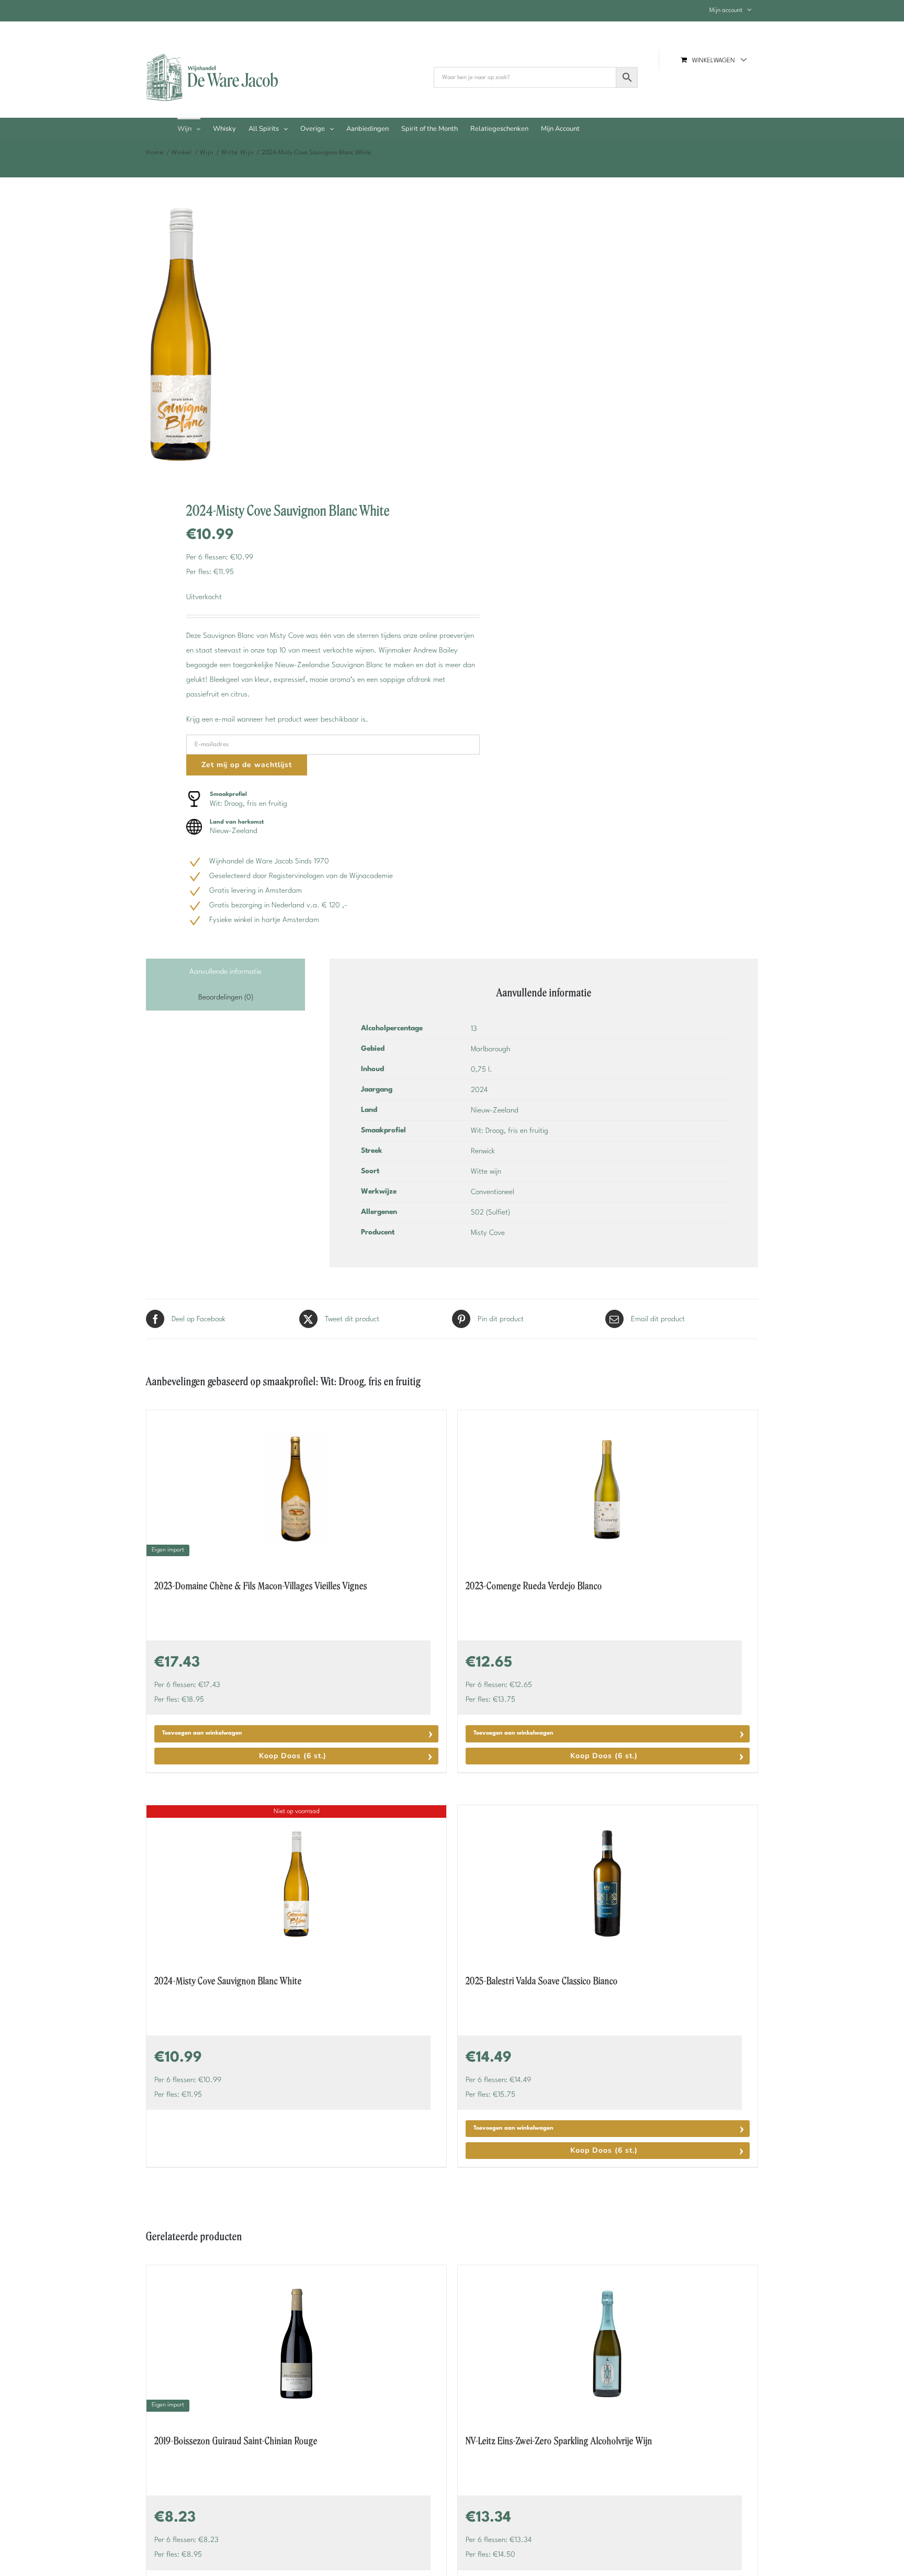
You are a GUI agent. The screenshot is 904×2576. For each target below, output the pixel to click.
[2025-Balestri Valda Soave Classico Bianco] (608, 1884)
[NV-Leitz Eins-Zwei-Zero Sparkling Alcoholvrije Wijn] (608, 2344)
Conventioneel (493, 1192)
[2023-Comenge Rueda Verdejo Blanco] (608, 1489)
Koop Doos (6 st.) (293, 1756)
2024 (479, 1090)
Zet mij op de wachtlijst (247, 765)
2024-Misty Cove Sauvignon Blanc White (228, 1981)
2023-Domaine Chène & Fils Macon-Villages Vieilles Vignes (261, 1586)
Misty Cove (488, 1233)
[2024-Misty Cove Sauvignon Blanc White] (293, 340)
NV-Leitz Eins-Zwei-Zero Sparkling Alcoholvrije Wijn (559, 2441)
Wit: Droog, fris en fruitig (510, 1131)
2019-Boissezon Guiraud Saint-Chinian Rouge (236, 2441)
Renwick (483, 1151)
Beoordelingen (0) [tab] (226, 997)
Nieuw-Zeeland (495, 1110)
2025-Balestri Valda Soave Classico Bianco (542, 1981)
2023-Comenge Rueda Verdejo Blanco (534, 1586)
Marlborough (491, 1049)
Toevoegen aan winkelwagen (202, 1733)
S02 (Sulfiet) (490, 1212)
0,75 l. (482, 1070)
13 (474, 1029)
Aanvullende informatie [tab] (225, 972)
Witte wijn (486, 1172)
